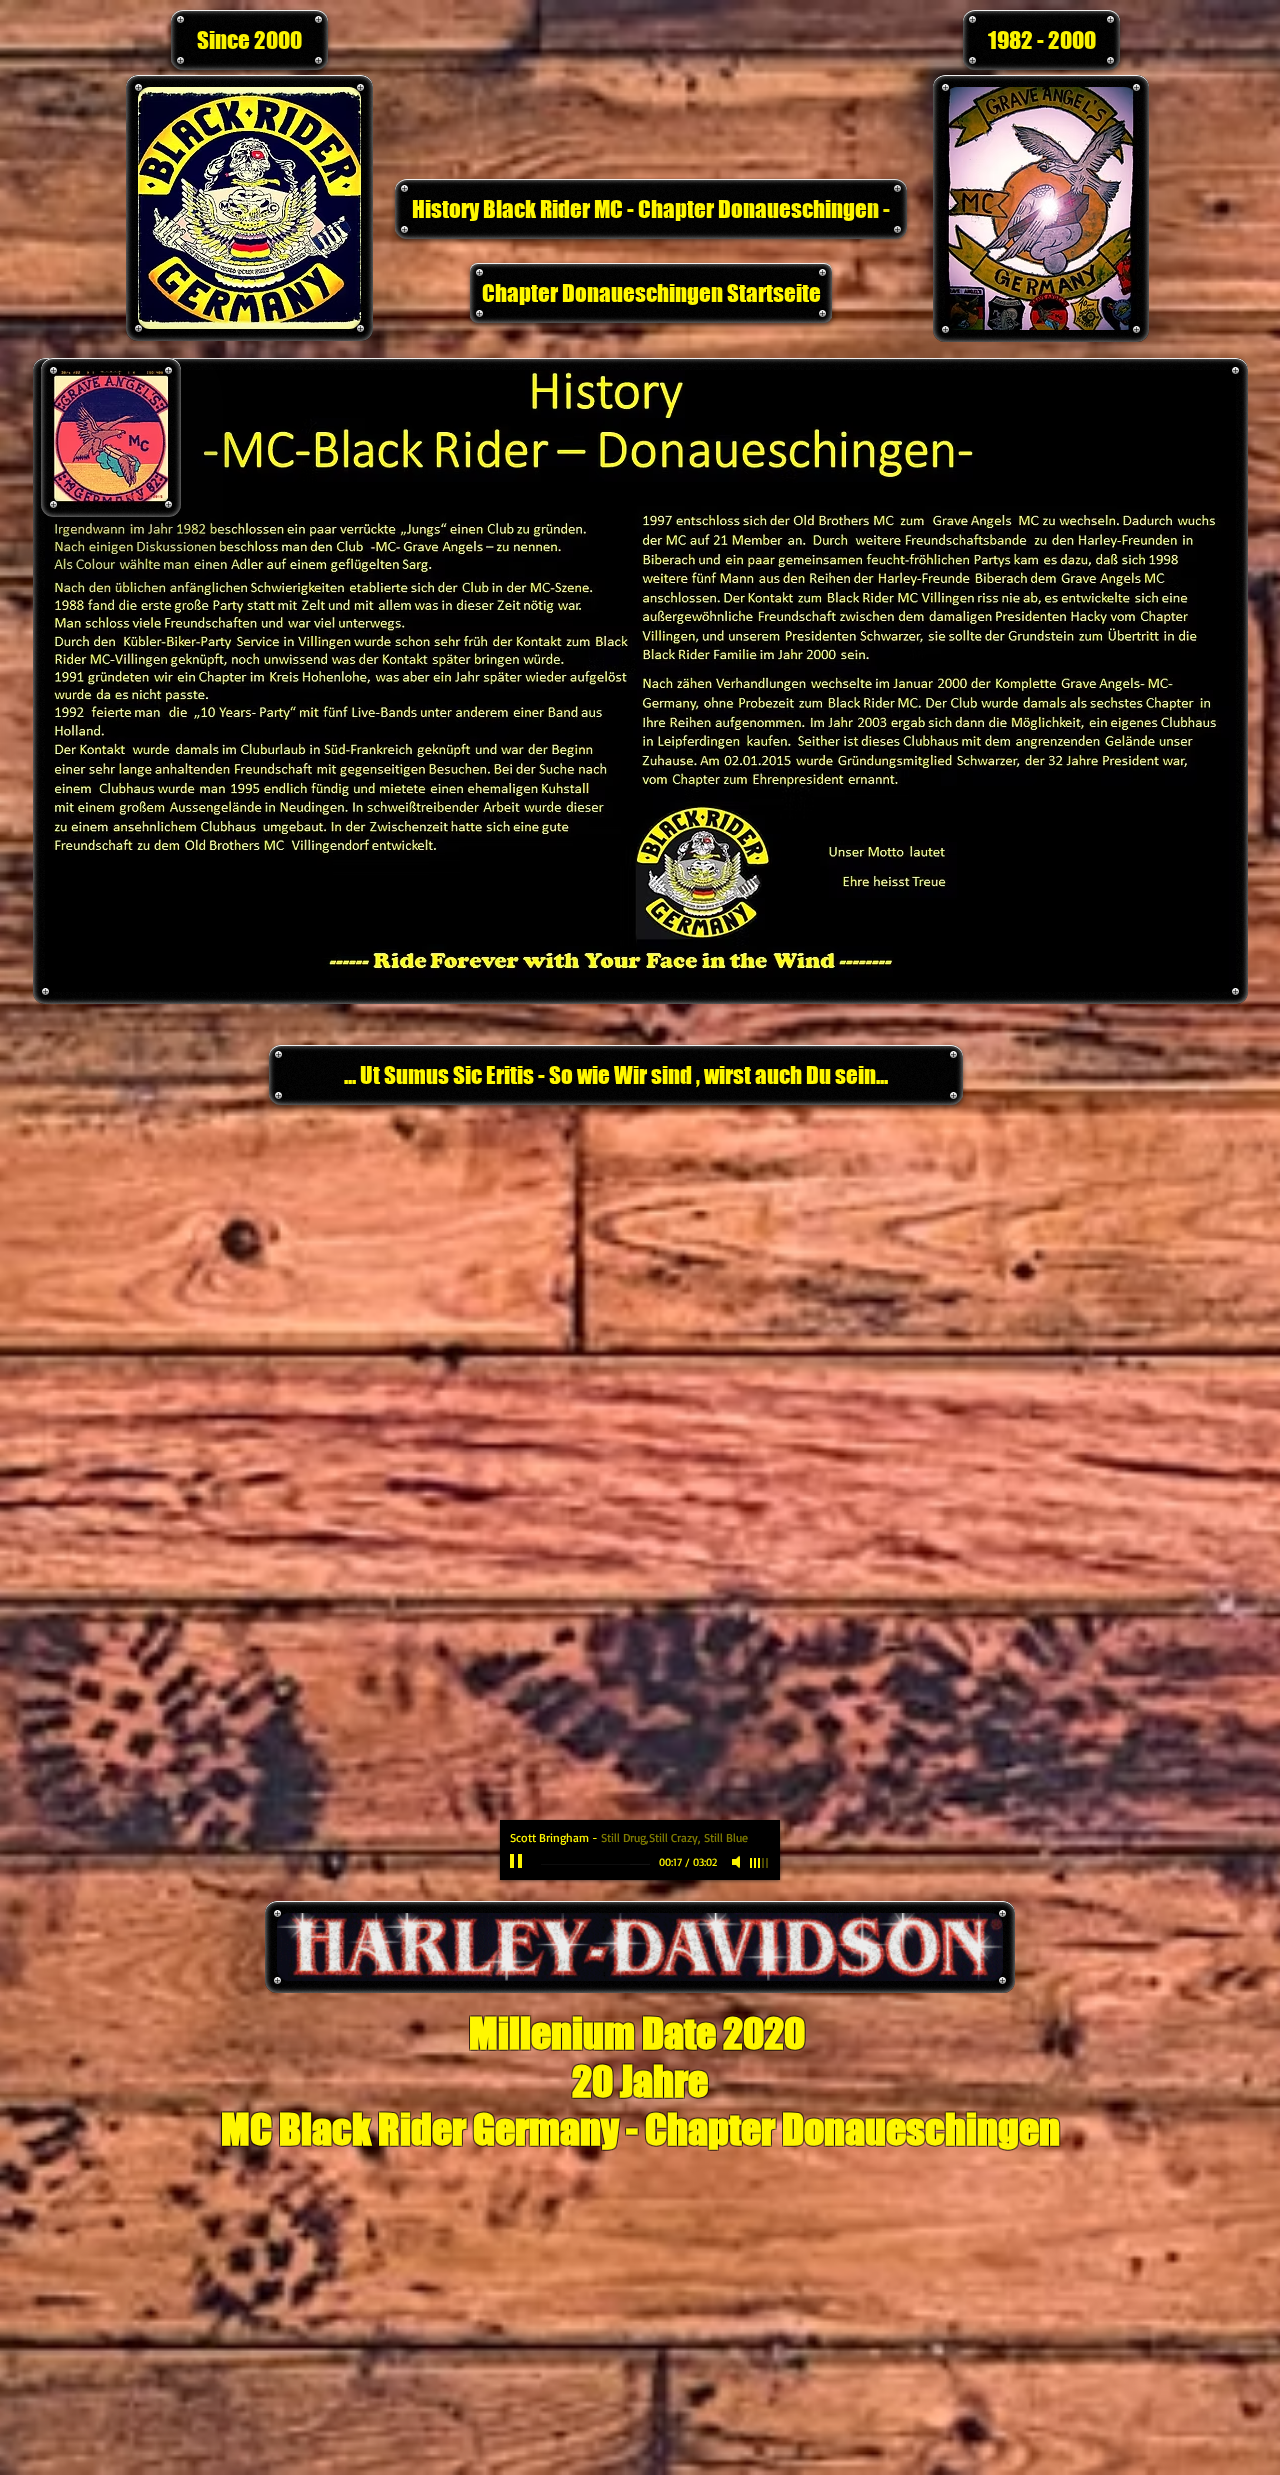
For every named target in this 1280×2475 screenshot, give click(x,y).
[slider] (760, 1863)
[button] (249, 40)
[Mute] (738, 1862)
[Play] (518, 1862)
